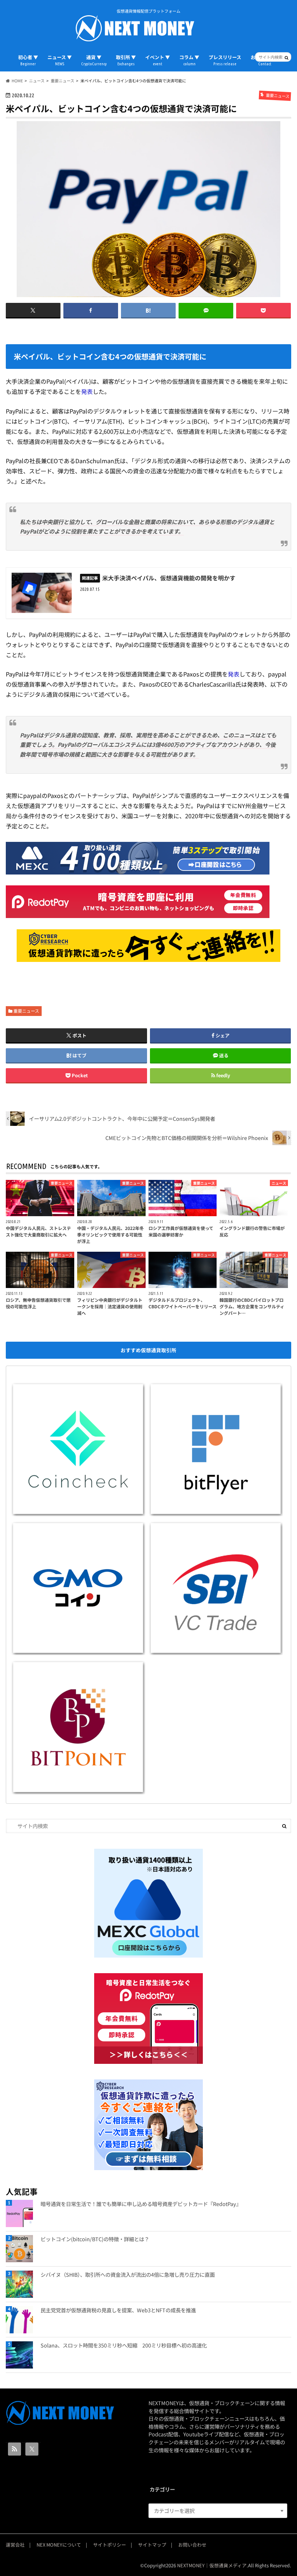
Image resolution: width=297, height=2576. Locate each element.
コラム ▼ (189, 60)
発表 (87, 391)
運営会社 (15, 2545)
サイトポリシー (110, 2545)
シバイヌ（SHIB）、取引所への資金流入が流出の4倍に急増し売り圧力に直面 (128, 2274)
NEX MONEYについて (59, 2545)
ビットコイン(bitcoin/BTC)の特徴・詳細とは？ (95, 2239)
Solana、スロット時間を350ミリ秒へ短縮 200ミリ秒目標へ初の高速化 (124, 2345)
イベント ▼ (158, 60)
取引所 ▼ (126, 60)
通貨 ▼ (94, 60)
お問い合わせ (192, 2545)
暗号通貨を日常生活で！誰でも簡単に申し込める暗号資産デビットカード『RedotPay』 (141, 2204)
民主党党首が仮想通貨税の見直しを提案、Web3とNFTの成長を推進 (118, 2310)
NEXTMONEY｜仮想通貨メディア (212, 2565)
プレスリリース (225, 60)
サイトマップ (152, 2545)
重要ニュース (26, 1011)
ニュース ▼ (60, 60)
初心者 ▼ (28, 60)
